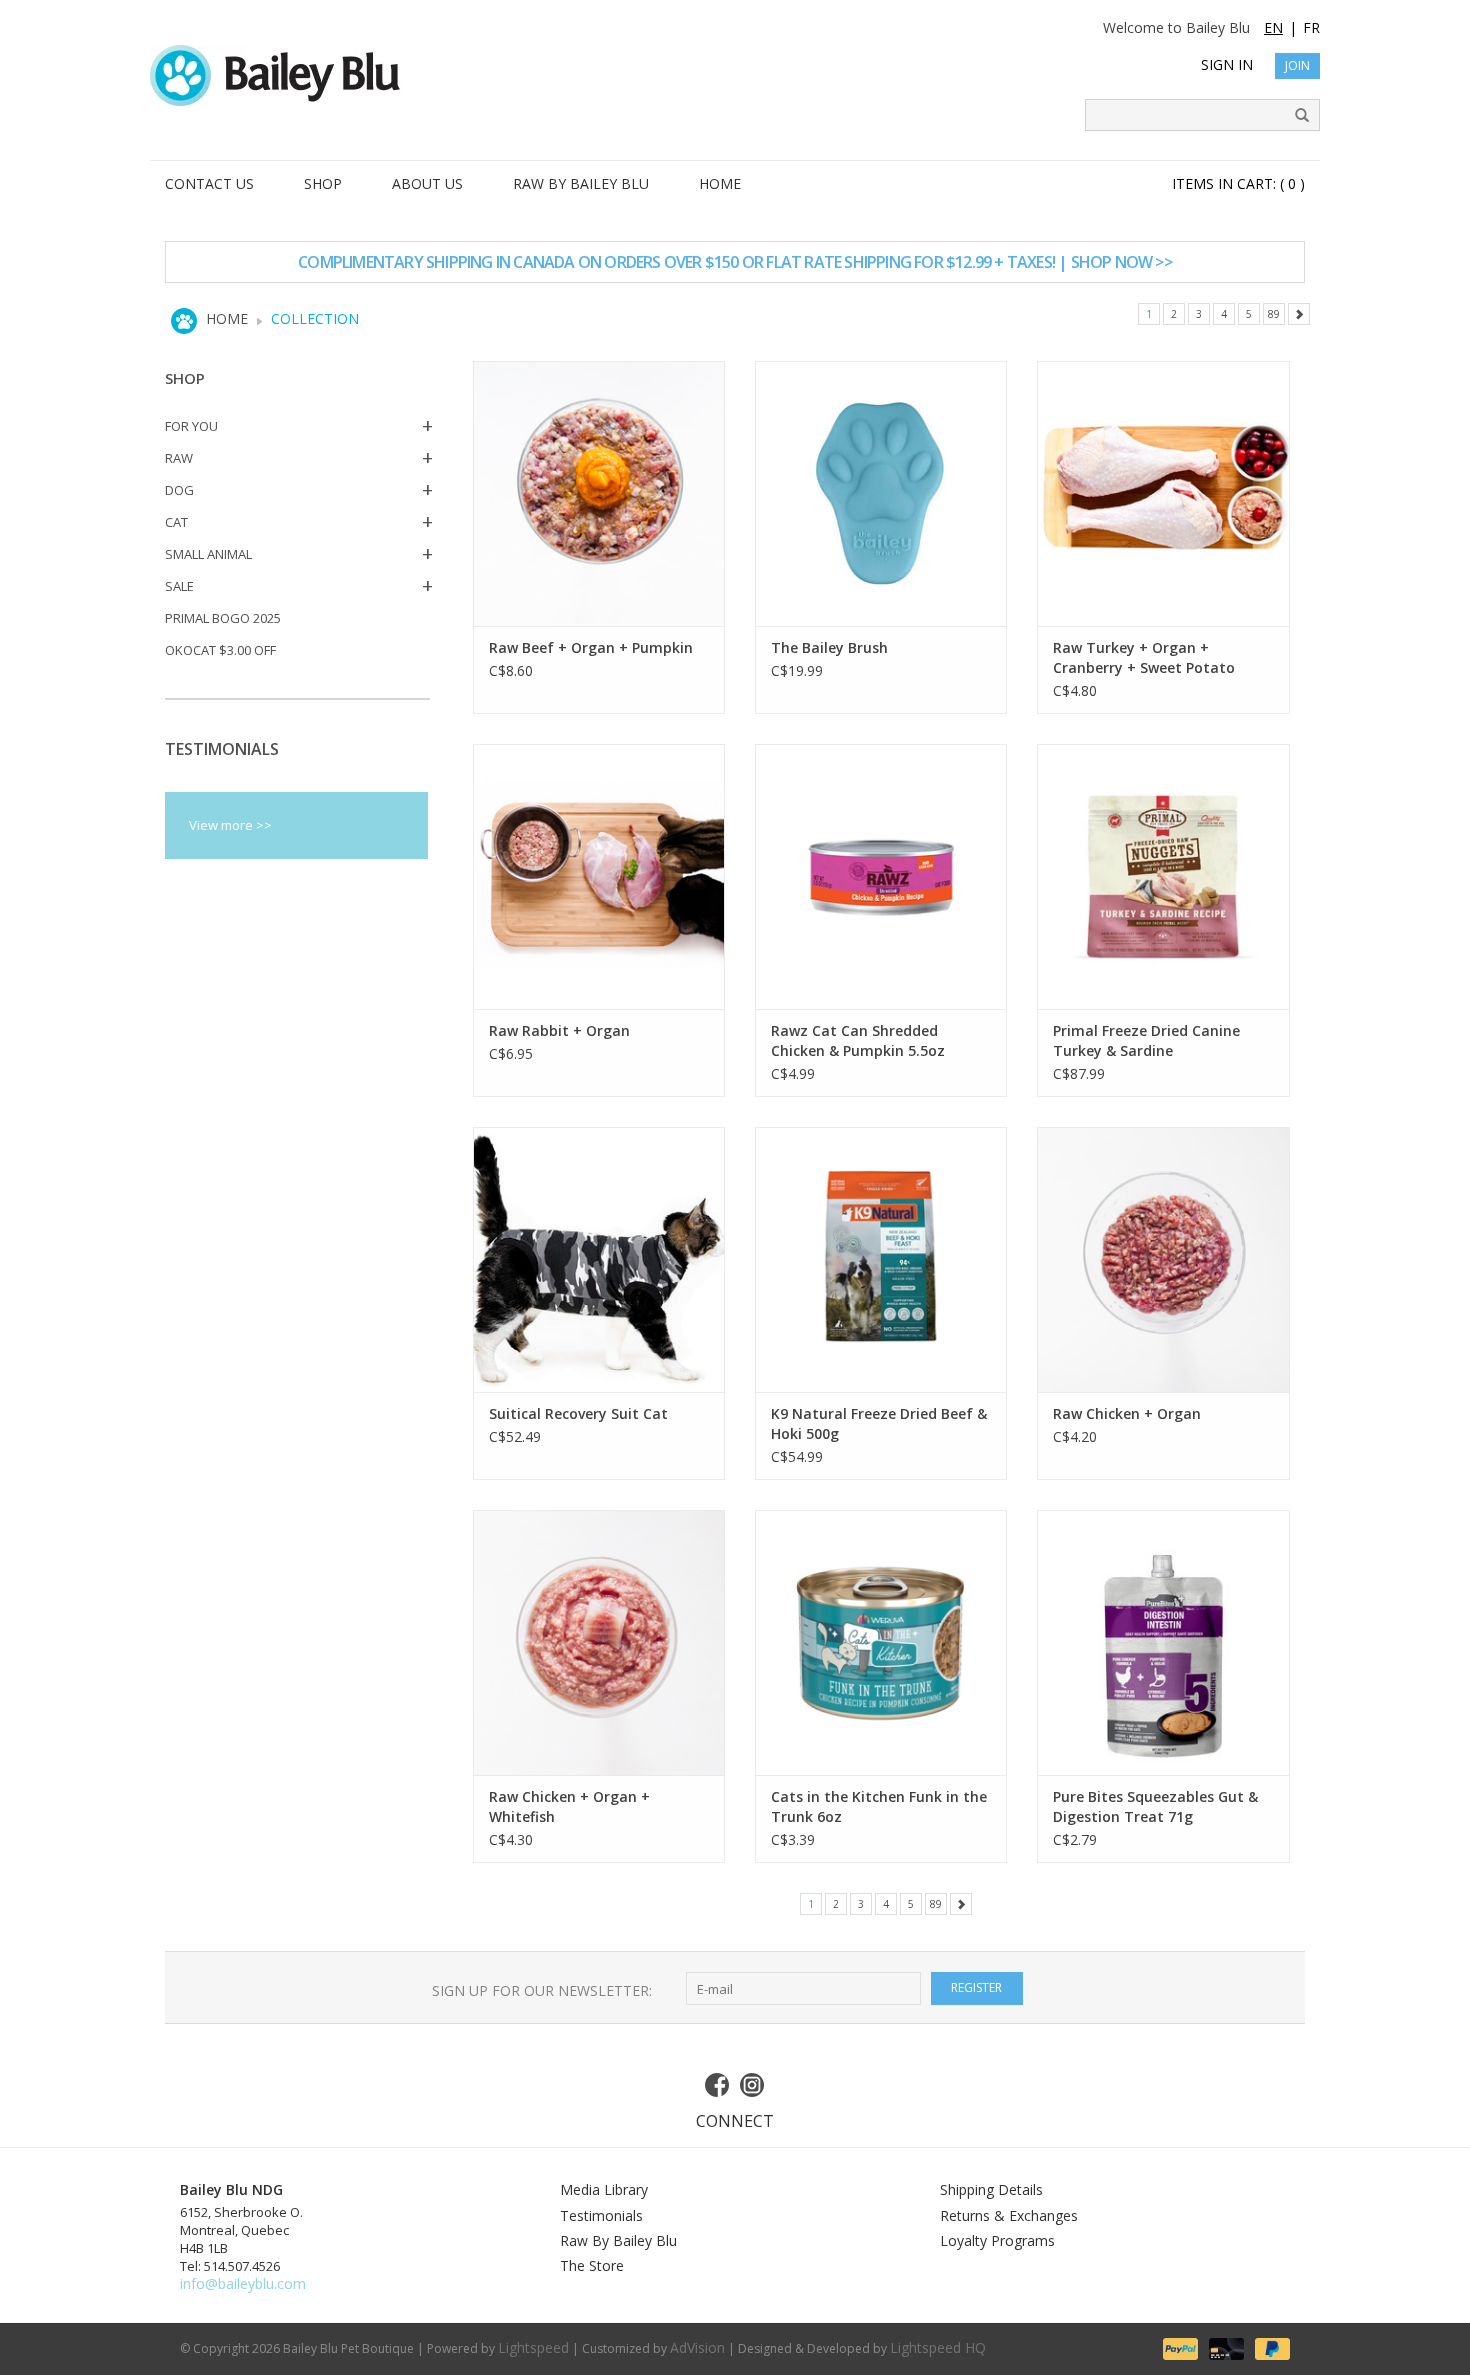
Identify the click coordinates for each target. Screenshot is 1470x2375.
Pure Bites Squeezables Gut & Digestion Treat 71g (1155, 1806)
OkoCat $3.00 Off (220, 650)
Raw (179, 458)
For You (191, 426)
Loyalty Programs (997, 2240)
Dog (179, 490)
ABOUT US (427, 183)
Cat (176, 522)
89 (1274, 314)
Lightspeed (533, 2347)
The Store (592, 2265)
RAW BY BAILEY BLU (581, 183)
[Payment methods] (1179, 2346)
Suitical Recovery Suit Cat (578, 1413)
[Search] (1295, 116)
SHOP (323, 183)
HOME (720, 183)
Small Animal (208, 554)
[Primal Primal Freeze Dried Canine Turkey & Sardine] (1163, 876)
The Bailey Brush (829, 647)
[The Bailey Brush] (881, 493)
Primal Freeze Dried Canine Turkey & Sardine (1146, 1040)
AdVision (697, 2347)
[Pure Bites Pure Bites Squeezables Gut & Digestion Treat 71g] (1163, 1642)
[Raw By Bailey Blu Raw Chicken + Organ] (1163, 1259)
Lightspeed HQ (938, 2347)
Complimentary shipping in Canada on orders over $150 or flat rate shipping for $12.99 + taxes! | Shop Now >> (735, 262)
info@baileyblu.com (243, 2283)
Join (1297, 65)
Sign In (1227, 64)
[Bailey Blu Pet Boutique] (735, 75)
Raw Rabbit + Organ (559, 1030)
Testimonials (601, 2215)
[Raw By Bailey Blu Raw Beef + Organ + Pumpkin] (599, 493)
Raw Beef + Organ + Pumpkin (591, 647)
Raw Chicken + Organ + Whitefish (569, 1806)
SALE (179, 586)
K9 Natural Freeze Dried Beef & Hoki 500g (879, 1423)
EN (1273, 27)
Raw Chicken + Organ (1127, 1413)
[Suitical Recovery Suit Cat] (599, 1259)
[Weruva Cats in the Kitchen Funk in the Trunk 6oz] (881, 1642)
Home (227, 318)
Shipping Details (991, 2189)
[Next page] (1299, 314)
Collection (315, 318)
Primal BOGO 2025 (223, 618)
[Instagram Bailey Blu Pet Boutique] (753, 2085)
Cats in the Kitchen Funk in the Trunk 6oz (879, 1806)
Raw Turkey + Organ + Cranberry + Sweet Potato (1144, 657)
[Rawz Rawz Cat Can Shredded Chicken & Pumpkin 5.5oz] (881, 876)
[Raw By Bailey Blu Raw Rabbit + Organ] (599, 876)
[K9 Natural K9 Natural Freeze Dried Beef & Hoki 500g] (881, 1259)
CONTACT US (209, 183)
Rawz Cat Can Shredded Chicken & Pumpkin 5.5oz (858, 1040)
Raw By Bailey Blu (618, 2240)
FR (1311, 27)
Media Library (604, 2189)
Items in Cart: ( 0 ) (1238, 183)
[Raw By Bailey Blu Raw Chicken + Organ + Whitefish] (599, 1642)
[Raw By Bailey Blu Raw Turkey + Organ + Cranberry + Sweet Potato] (1163, 493)
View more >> (230, 825)
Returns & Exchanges (1009, 2215)
